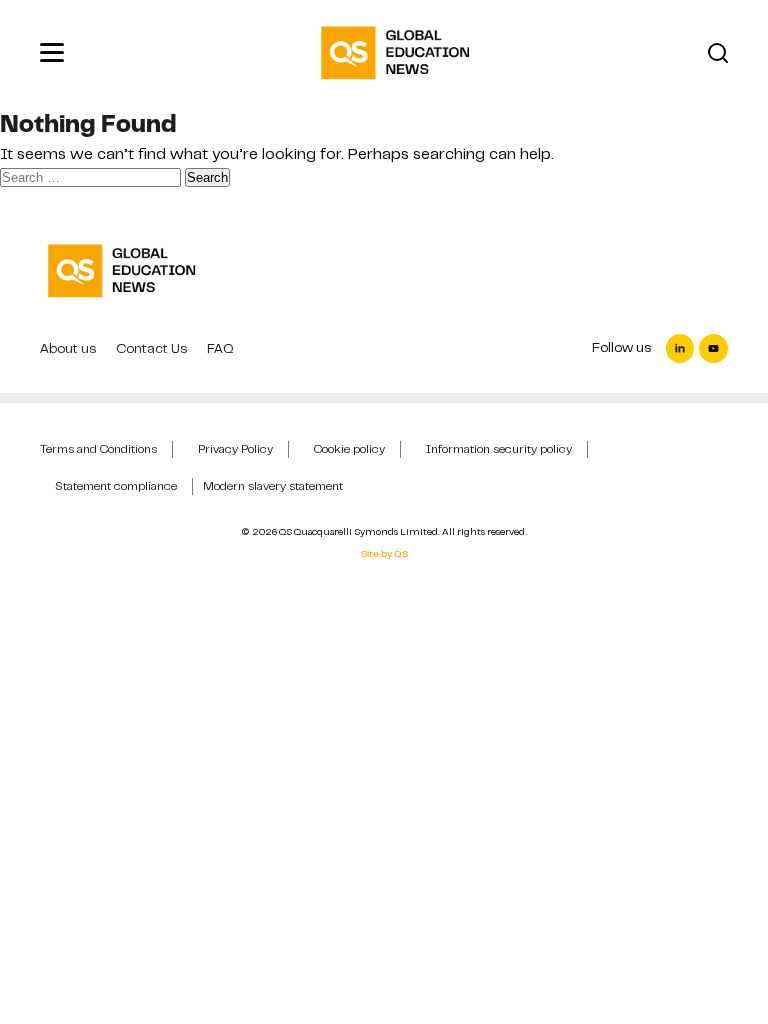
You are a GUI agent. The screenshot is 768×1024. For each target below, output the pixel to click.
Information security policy (499, 449)
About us (68, 348)
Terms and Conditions (98, 449)
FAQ (220, 348)
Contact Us (151, 348)
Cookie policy (349, 449)
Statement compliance (116, 486)
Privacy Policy (235, 449)
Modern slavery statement (273, 486)
